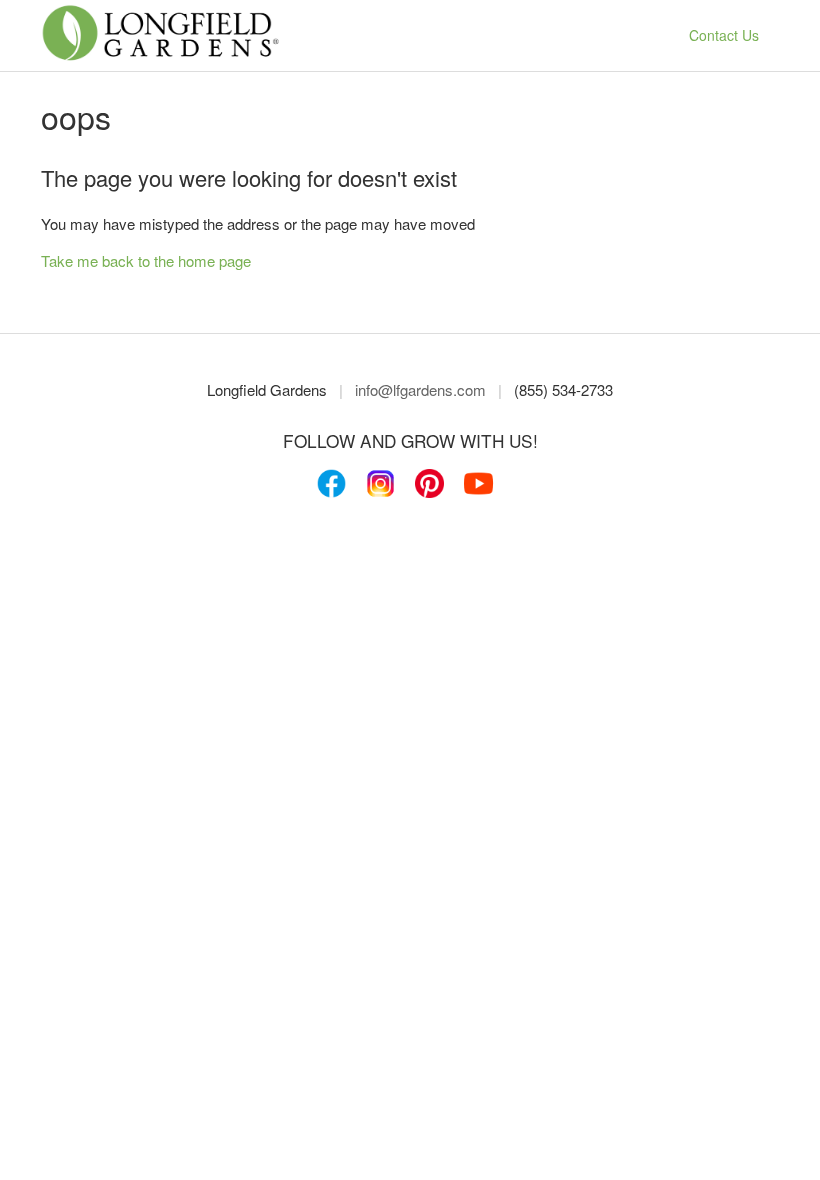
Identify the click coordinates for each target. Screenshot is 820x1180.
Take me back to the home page (146, 260)
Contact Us (724, 35)
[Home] (160, 56)
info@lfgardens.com (420, 389)
